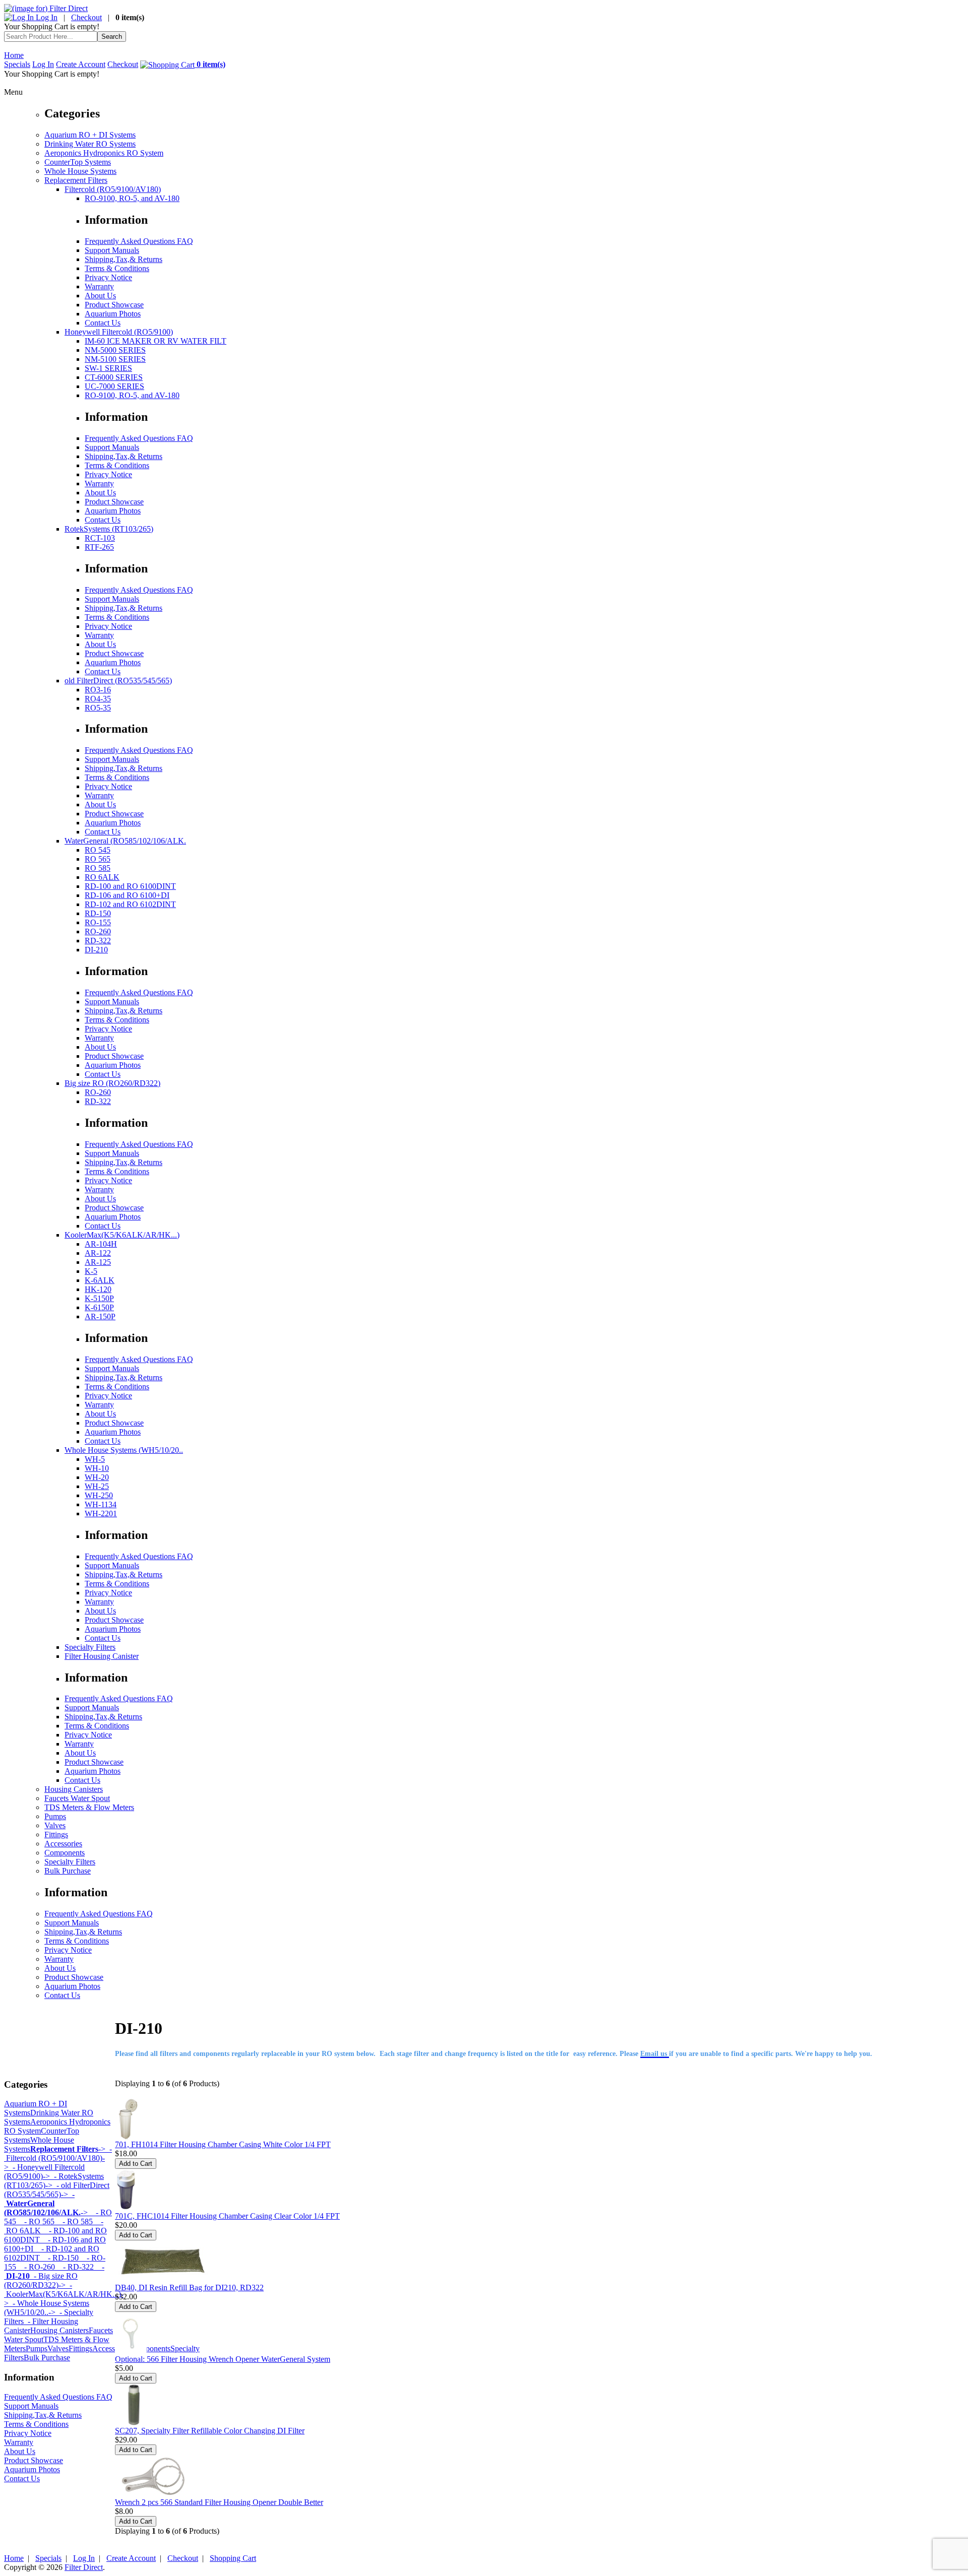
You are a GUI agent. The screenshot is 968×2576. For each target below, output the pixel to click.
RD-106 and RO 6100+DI (127, 895)
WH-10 (97, 1468)
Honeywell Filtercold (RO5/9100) (119, 332)
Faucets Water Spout (77, 1798)
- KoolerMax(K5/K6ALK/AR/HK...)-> (64, 2294)
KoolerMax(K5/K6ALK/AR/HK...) (122, 1235)
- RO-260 (36, 2267)
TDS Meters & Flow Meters (89, 1807)
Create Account (81, 64)
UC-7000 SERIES (114, 386)
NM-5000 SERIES (115, 350)
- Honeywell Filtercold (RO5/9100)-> (44, 2172)
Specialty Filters (90, 1647)
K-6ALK (100, 1280)
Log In (46, 17)
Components (65, 1853)
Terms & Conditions (117, 268)
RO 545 (98, 850)
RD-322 (98, 941)
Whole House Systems (80, 171)
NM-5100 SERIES (115, 359)
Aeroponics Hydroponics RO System (104, 153)
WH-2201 (101, 1514)
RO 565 (98, 859)
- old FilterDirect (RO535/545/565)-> (57, 2190)
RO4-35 (98, 699)
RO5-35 (98, 708)
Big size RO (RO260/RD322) (112, 1083)
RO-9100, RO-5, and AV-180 (132, 198)
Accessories (63, 1844)
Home (14, 55)
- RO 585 (74, 2221)
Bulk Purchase (68, 1871)
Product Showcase (114, 305)
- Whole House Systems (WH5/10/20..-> (47, 2308)
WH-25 (97, 1486)
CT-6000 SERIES (114, 377)
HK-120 (98, 1289)
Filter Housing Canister (102, 1656)
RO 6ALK (102, 877)
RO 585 (98, 868)
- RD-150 (59, 2258)
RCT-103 (100, 538)
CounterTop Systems (78, 162)
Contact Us (103, 323)
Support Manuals (112, 250)
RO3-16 (98, 690)
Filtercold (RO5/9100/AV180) (113, 189)
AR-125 (98, 1262)
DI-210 (96, 950)
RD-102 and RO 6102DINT (130, 904)
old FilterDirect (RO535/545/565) (118, 681)
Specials (17, 64)
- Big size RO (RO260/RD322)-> (41, 2280)
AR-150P (100, 1316)
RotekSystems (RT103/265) (109, 529)
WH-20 (97, 1477)
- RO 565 (35, 2221)
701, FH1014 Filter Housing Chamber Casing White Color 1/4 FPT (223, 2144)
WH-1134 (101, 1504)
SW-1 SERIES (108, 368)
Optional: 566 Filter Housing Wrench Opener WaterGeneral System (223, 2359)
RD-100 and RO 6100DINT (130, 886)
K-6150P (99, 1307)
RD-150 (98, 913)
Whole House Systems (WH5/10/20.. (124, 1450)
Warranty (99, 286)
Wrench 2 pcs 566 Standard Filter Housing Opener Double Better (219, 2502)
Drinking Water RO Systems (90, 144)
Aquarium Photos (113, 314)
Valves (55, 1825)
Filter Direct (84, 2567)
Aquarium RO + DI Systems (90, 135)
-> (68, 2149)
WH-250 (99, 1495)
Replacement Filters (76, 180)
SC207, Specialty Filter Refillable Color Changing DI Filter (210, 2431)
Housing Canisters (74, 1789)
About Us (100, 296)
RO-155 (98, 922)
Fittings (56, 1834)
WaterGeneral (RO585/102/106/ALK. (125, 841)
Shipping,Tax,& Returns (124, 259)
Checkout (86, 17)
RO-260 (98, 931)
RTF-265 (99, 547)
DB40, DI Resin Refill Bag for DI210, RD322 (189, 2288)
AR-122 (98, 1253)
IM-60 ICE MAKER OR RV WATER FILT (156, 341)
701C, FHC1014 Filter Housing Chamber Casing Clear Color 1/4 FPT (227, 2216)
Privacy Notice (108, 277)
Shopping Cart (233, 2558)
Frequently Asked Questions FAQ (139, 241)
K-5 (91, 1271)
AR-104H (101, 1244)
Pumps (55, 1816)
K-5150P (99, 1298)
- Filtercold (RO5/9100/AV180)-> (58, 2158)
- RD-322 (74, 2267)
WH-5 (95, 1459)
